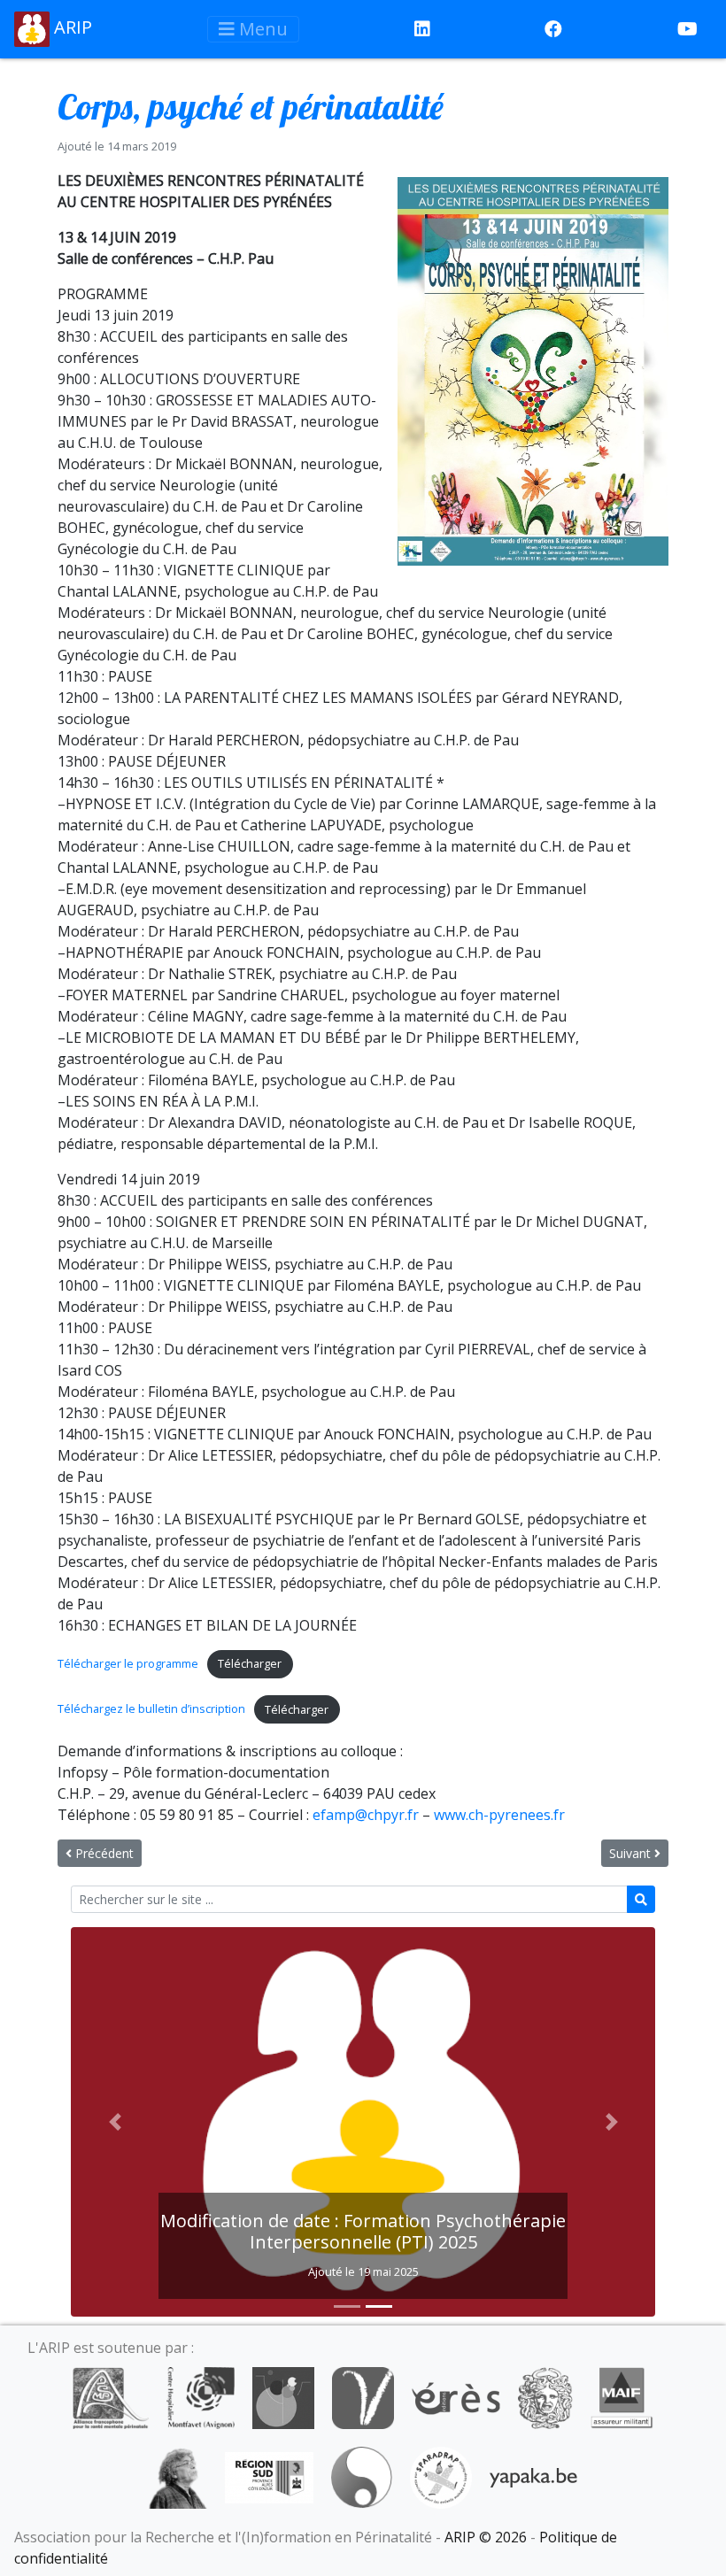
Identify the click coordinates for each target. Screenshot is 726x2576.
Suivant (632, 1853)
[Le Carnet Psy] (545, 2397)
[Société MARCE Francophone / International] (362, 2477)
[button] (115, 2122)
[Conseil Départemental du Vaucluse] (363, 2397)
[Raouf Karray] (178, 2477)
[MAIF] (622, 2397)
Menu (261, 29)
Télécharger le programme (128, 1663)
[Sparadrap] (441, 2477)
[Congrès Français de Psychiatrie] (283, 2397)
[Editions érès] (456, 2397)
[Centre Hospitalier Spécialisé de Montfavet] (201, 2397)
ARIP (71, 27)
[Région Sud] (269, 2477)
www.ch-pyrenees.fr (499, 1815)
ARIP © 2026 (486, 2537)
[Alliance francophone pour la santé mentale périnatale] (111, 2397)
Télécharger (250, 1663)
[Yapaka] (534, 2477)
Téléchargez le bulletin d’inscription (151, 1709)
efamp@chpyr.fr (366, 1815)
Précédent (103, 1853)
